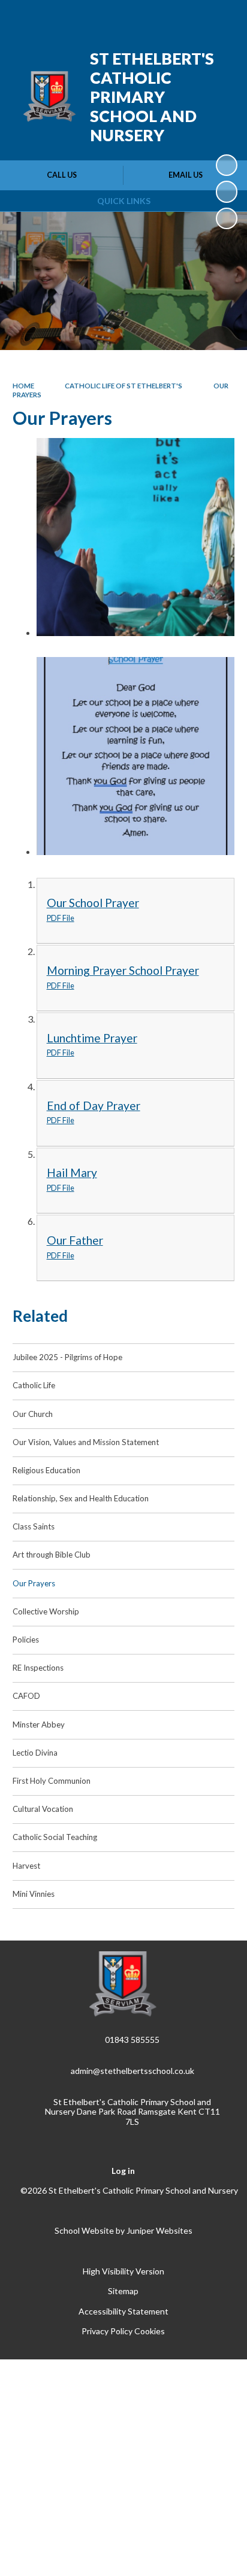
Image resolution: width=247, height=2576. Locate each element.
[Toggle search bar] (191, 17)
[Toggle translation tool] (161, 17)
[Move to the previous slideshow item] (227, 191)
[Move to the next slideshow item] (227, 218)
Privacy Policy (107, 2331)
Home (23, 386)
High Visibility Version (123, 2271)
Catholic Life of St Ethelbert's (123, 386)
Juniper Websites (159, 2230)
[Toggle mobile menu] (222, 17)
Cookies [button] (150, 2331)
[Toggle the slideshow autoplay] (227, 165)
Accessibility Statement (123, 2311)
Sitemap (123, 2291)
